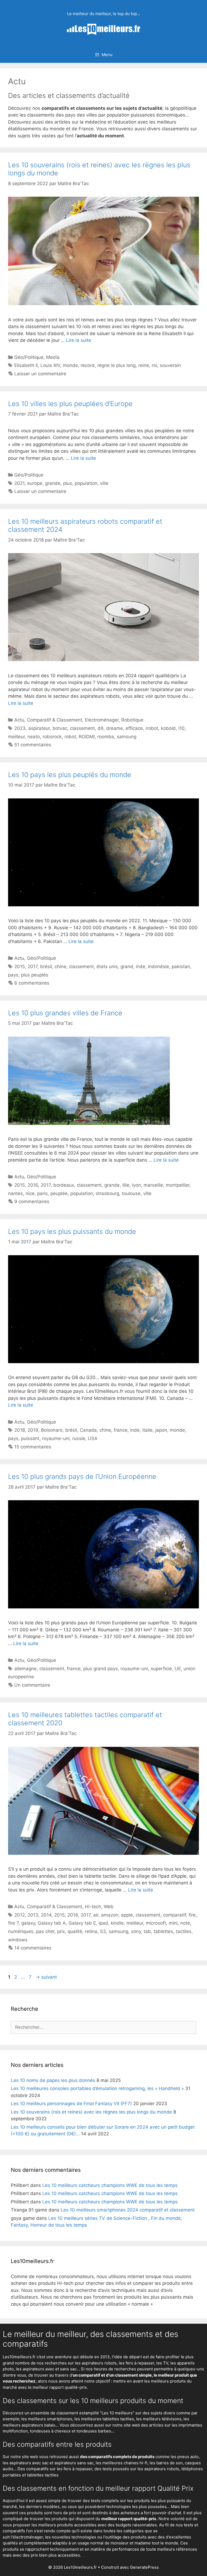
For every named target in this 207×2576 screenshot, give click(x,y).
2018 (20, 1430)
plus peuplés (35, 975)
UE (178, 1669)
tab (147, 1931)
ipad (103, 1923)
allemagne (25, 1669)
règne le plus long (116, 365)
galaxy (28, 1923)
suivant (46, 1977)
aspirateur (39, 728)
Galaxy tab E (82, 1923)
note (185, 1923)
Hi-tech (93, 1907)
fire (192, 1915)
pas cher (45, 1931)
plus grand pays (101, 1669)
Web (109, 1907)
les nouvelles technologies (71, 2537)
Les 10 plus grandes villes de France (65, 1013)
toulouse (131, 1193)
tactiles (184, 1931)
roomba (106, 737)
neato (34, 737)
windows (18, 1940)
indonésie (158, 967)
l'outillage (112, 2537)
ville (104, 483)
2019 (33, 1430)
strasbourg (107, 1193)
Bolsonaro (52, 1430)
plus (68, 483)
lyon (137, 1185)
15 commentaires (33, 1447)
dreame (115, 728)
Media (53, 357)
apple (127, 1915)
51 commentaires (33, 745)
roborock (52, 737)
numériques (21, 1931)
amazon (110, 1915)
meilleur (16, 737)
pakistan (181, 967)
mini (173, 1923)
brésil (46, 967)
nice (30, 1193)
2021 (19, 483)
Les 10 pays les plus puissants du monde (72, 1231)
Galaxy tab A (52, 1923)
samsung (127, 737)
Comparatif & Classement (55, 720)
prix (61, 1931)
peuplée (59, 1193)
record (88, 365)
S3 (103, 1931)
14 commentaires (33, 1948)
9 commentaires (32, 1202)
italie (147, 1430)
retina (91, 1931)
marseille (153, 1185)
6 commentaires (32, 983)
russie (79, 1438)
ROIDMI (87, 737)
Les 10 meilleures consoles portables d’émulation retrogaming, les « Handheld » (97, 2088)
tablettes (163, 1931)
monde (70, 365)
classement (82, 728)
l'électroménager (27, 2537)
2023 (20, 728)
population (86, 483)
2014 (46, 1915)
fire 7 (13, 1923)
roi (154, 365)
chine (61, 967)
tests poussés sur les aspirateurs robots (141, 2469)
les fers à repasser (137, 2363)
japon (161, 1430)
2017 (32, 967)
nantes (15, 1193)
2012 (20, 1915)
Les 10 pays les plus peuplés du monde (70, 775)
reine (144, 365)
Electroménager (102, 720)
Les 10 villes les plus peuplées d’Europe (70, 404)
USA (93, 1438)
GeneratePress (144, 2567)
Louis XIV (50, 365)
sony (136, 1931)
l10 (182, 728)
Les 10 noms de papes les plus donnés (53, 2080)
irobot (152, 728)
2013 (33, 1915)
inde (141, 967)
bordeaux (64, 1185)
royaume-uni (56, 1438)
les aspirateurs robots (96, 2363)
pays (13, 975)
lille (126, 1185)
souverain (170, 365)
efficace (134, 728)
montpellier (178, 1185)
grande (53, 483)
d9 (101, 728)
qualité (75, 1931)
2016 (33, 1185)
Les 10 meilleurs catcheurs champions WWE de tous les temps (110, 2185)
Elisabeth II (26, 365)
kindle (117, 1923)
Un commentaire (32, 1685)
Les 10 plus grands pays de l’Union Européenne (82, 1476)
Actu (19, 720)
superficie (161, 1669)
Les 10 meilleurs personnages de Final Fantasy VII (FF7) (71, 2104)
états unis (107, 967)
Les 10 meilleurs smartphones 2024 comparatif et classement (128, 2210)
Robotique (132, 720)
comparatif (175, 1915)
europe (35, 483)
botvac (60, 728)
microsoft (156, 1923)
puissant (30, 1438)
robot (70, 737)
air (96, 1915)
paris (42, 1193)
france (121, 1430)
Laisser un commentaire (40, 374)
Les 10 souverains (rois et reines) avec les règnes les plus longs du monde (91, 2112)
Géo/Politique (29, 357)
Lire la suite (79, 340)
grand (127, 967)
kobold (168, 728)
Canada (88, 1430)
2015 (20, 967)
